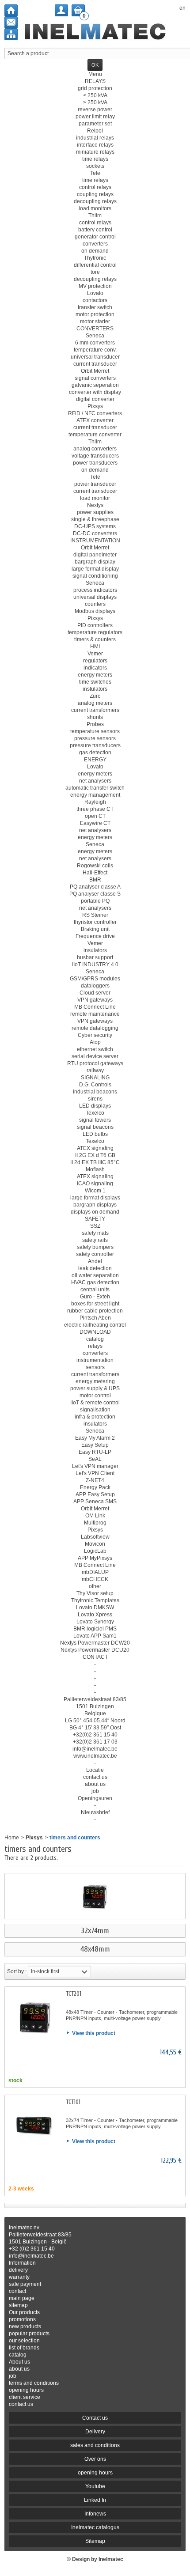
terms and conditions (34, 2383)
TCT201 (74, 1994)
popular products (29, 2334)
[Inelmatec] (95, 32)
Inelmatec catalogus (95, 2527)
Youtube (95, 2486)
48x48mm (95, 1949)
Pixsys (34, 1838)
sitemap (18, 2305)
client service (25, 2397)
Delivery (95, 2432)
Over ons (95, 2459)
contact (17, 2291)
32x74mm (95, 1931)
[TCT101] (35, 2125)
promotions (22, 2319)
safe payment (25, 2284)
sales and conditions (95, 2445)
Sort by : (17, 1971)
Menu (95, 74)
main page (22, 2298)
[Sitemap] (11, 34)
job (13, 2376)
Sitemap (95, 2541)
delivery (18, 2270)
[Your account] (61, 10)
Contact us (95, 2418)
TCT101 (73, 2102)
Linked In (95, 2500)
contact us (21, 2404)
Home (12, 1838)
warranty (19, 2277)
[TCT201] (35, 2017)
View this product (94, 2033)
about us (19, 2369)
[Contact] (11, 22)
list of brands (24, 2348)
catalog (18, 2355)
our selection (24, 2341)
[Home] (11, 10)
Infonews (95, 2514)
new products (25, 2326)
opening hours (26, 2390)
